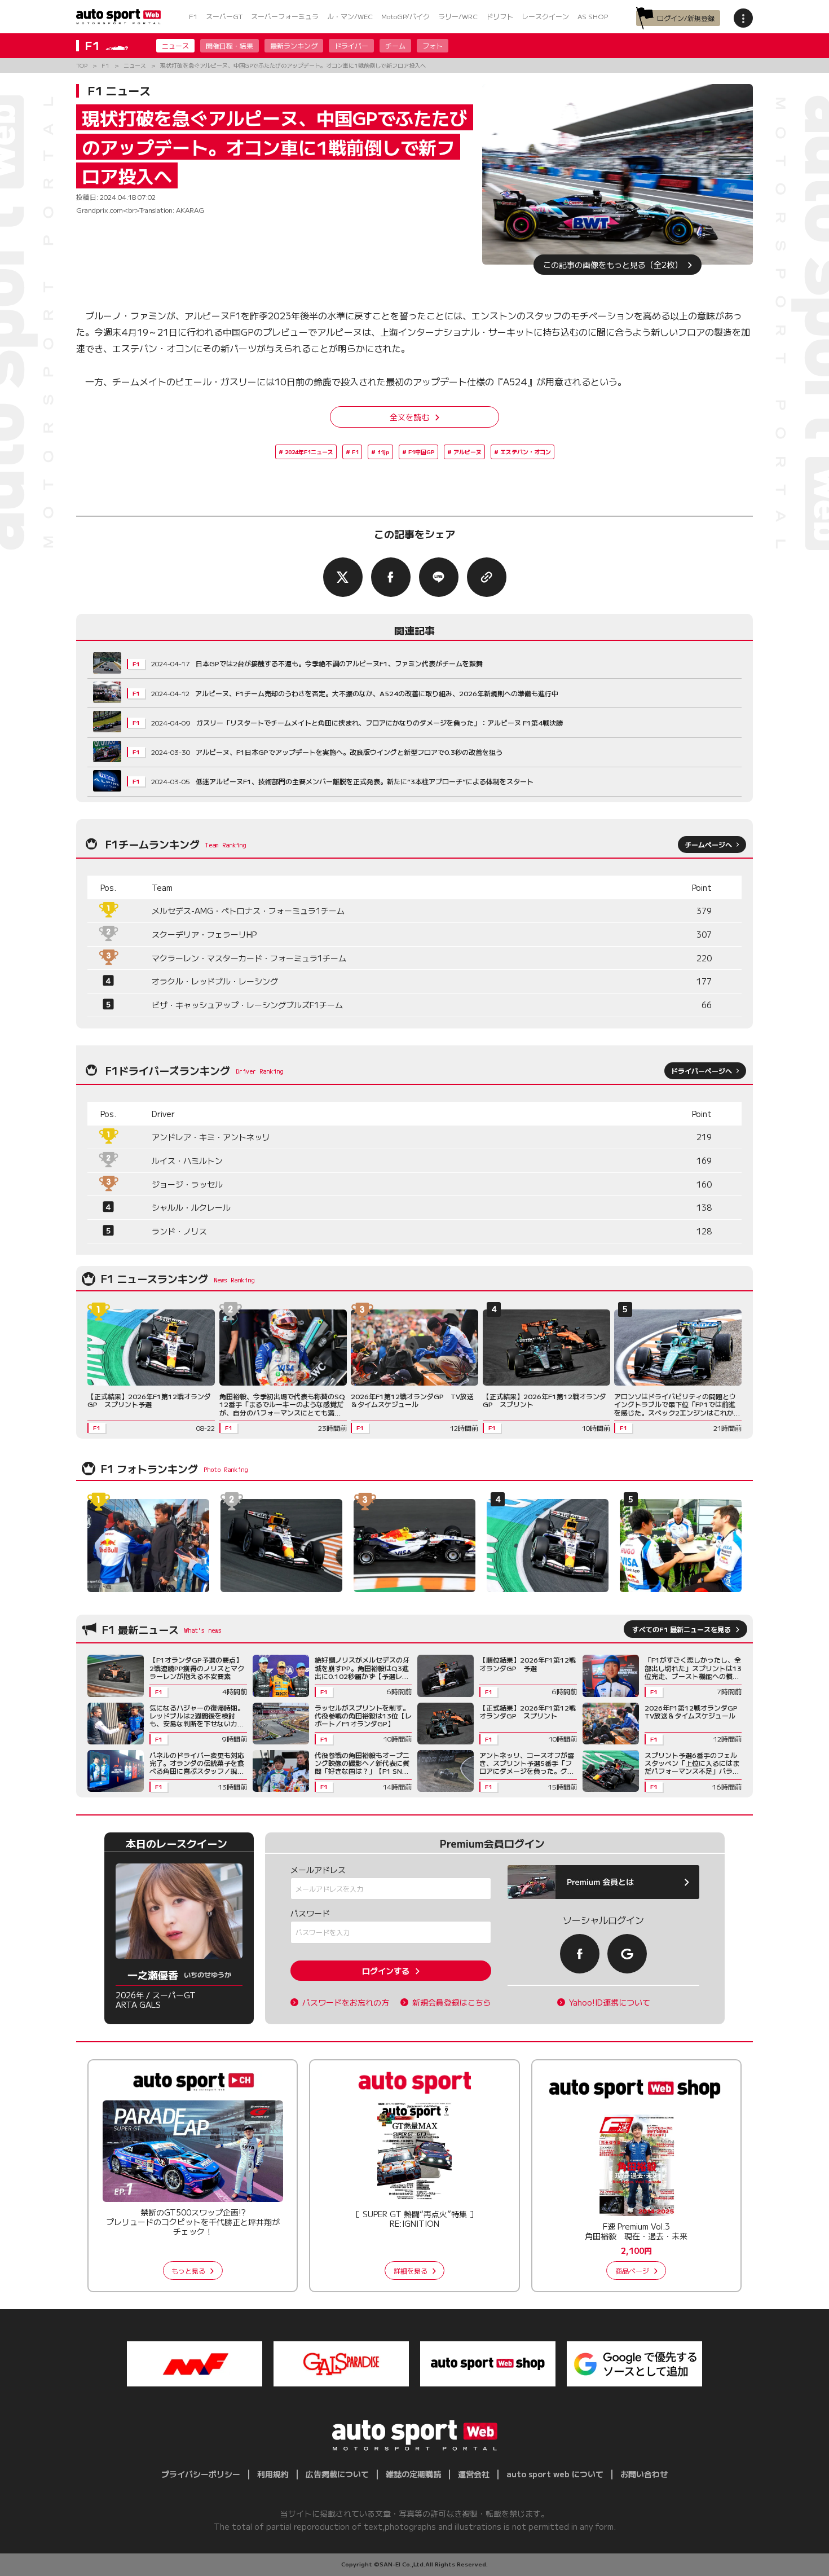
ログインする (386, 1971)
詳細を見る (411, 2271)
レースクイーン (545, 16)
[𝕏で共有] (343, 577)
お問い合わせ (644, 2474)
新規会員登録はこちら (452, 2003)
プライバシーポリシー (201, 2474)
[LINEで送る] (439, 577)
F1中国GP (422, 452)
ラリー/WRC (458, 16)
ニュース (175, 45)
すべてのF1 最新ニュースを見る (682, 1629)
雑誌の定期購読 (413, 2474)
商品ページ (632, 2271)
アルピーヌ (468, 452)
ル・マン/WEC (350, 16)
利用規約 (273, 2474)
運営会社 (474, 2474)
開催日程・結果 (230, 45)
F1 (193, 16)
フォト (433, 45)
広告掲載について (337, 2474)
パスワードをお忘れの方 (346, 2003)
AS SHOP (593, 16)
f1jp (383, 452)
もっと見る (188, 2271)
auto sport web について (555, 2474)
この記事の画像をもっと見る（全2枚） (613, 265)
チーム (395, 45)
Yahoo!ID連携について (610, 2003)
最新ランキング (294, 45)
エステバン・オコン (526, 452)
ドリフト (500, 16)
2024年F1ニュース (309, 452)
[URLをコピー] (487, 577)
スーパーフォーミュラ (285, 16)
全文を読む (409, 417)
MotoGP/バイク (405, 16)
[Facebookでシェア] (391, 577)
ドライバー (351, 45)
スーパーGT (224, 16)
